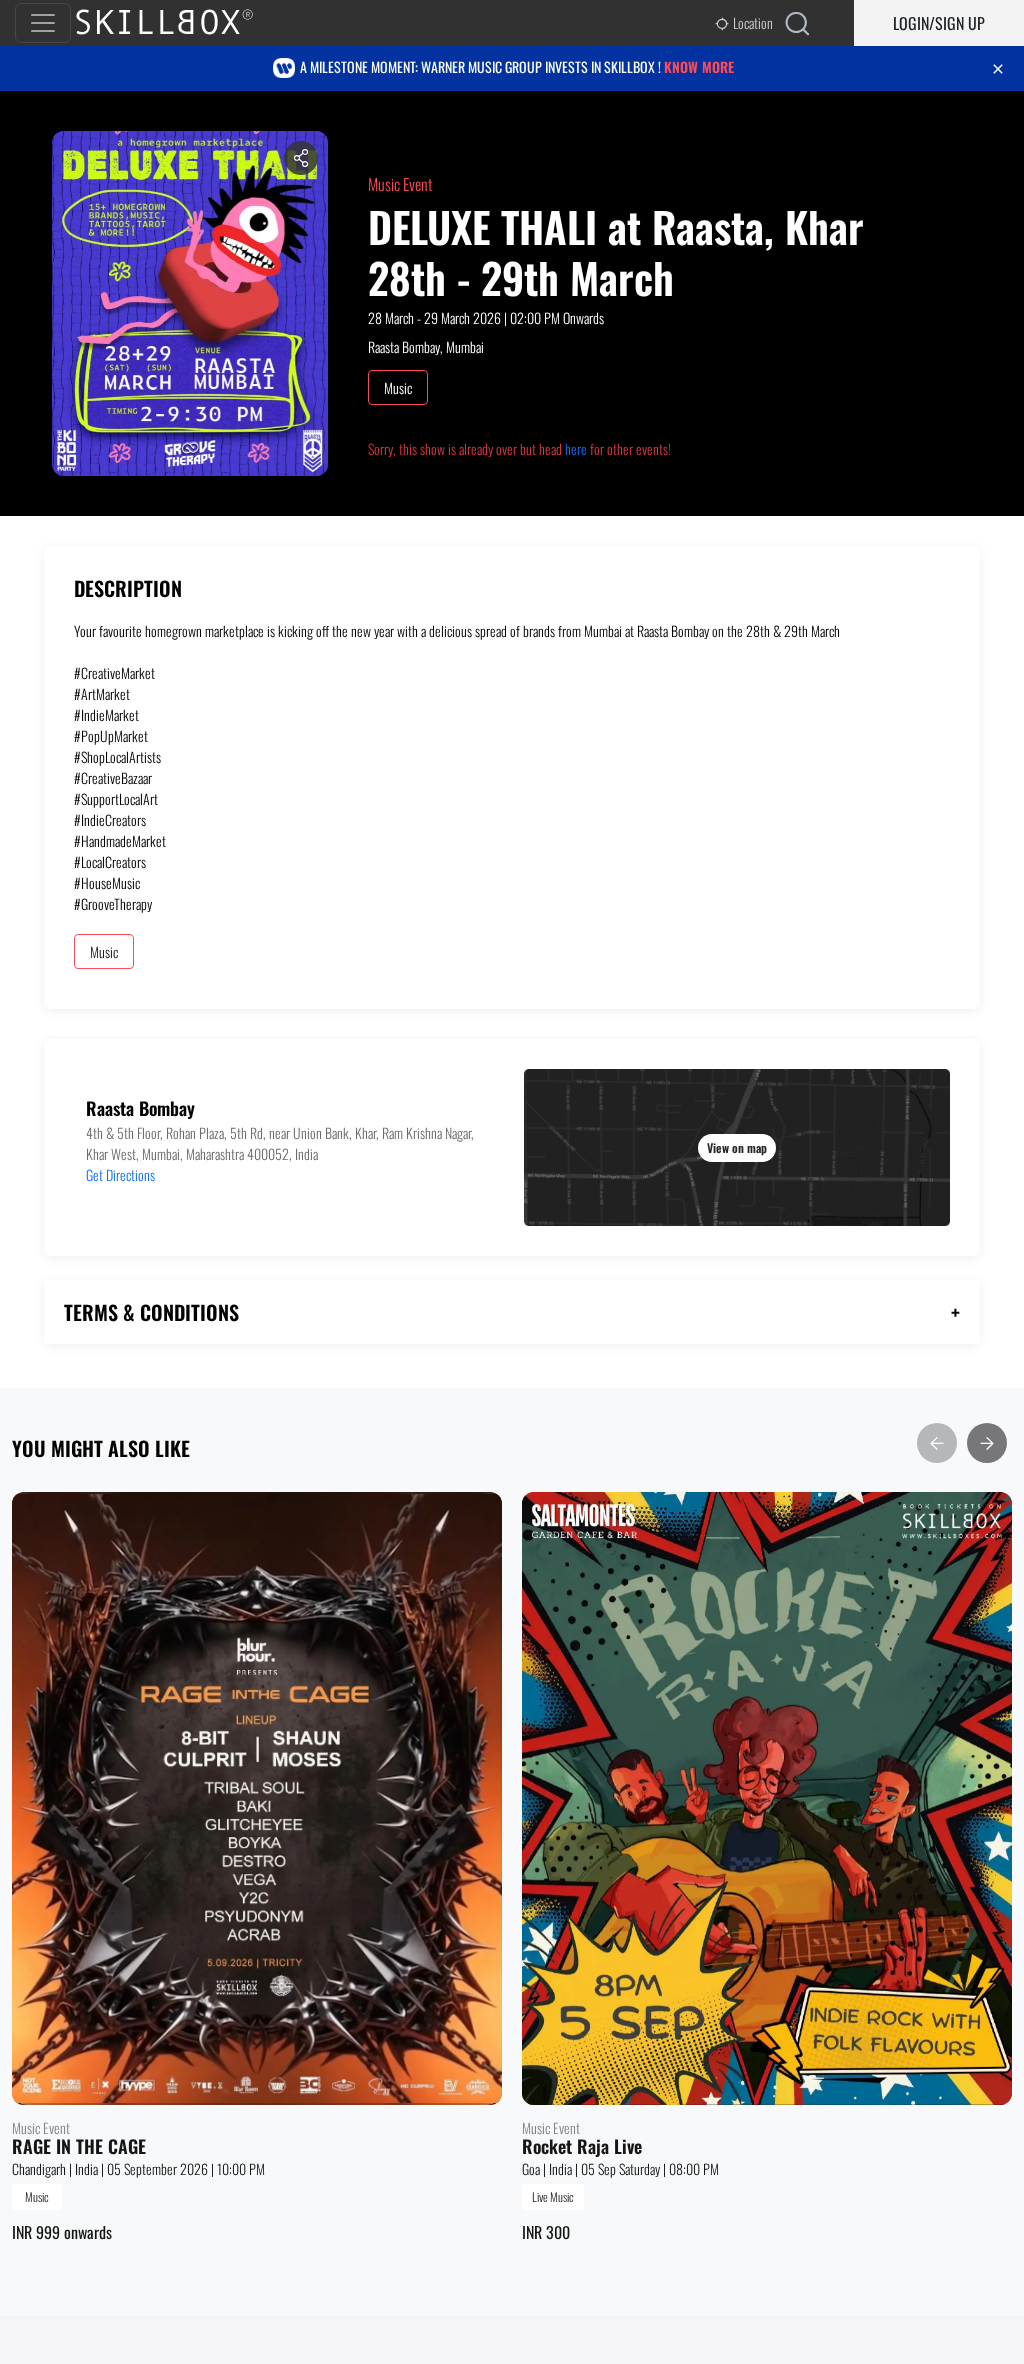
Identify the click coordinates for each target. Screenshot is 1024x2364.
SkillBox (181, 23)
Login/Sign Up (939, 23)
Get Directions (120, 1174)
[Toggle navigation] (43, 23)
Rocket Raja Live (582, 2147)
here (576, 448)
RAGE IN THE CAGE (79, 2147)
